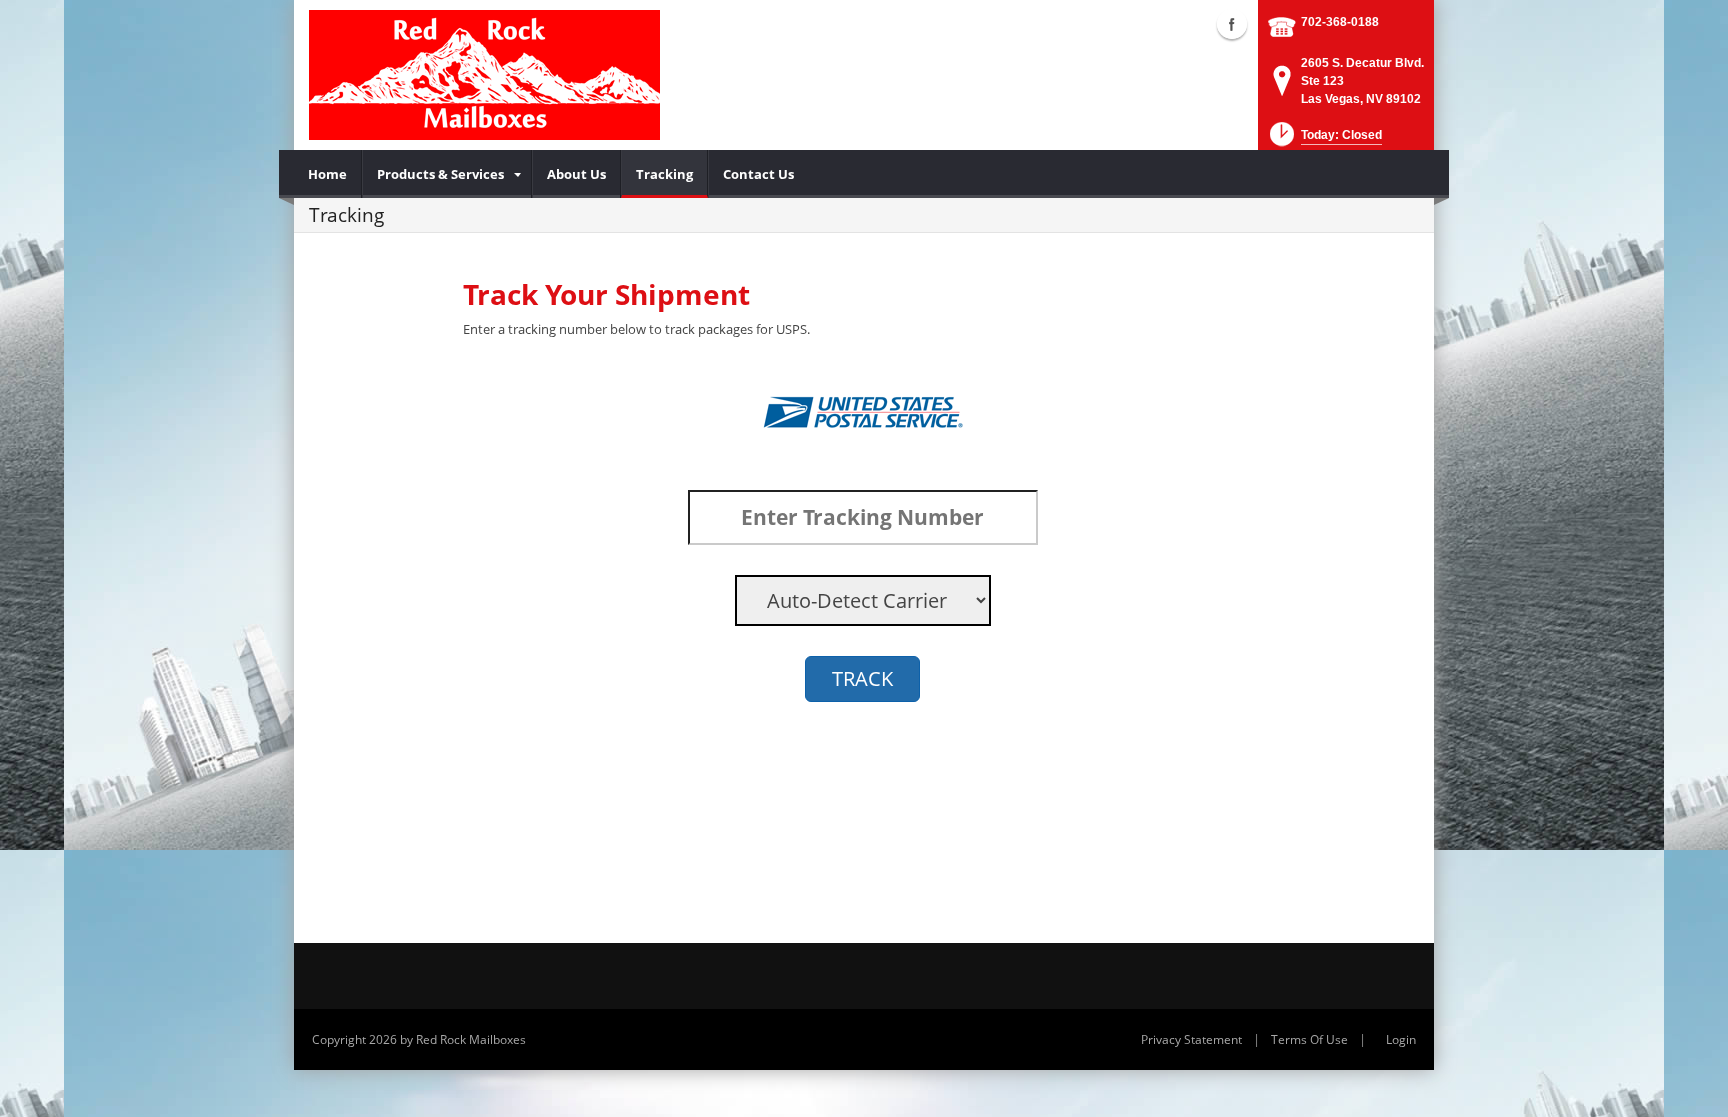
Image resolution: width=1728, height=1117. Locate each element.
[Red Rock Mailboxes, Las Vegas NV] (484, 75)
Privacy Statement (1191, 1039)
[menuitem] (328, 174)
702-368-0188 (1340, 22)
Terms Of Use (1309, 1039)
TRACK (862, 678)
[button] (1324, 140)
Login (1401, 1039)
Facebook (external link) (1232, 24)
